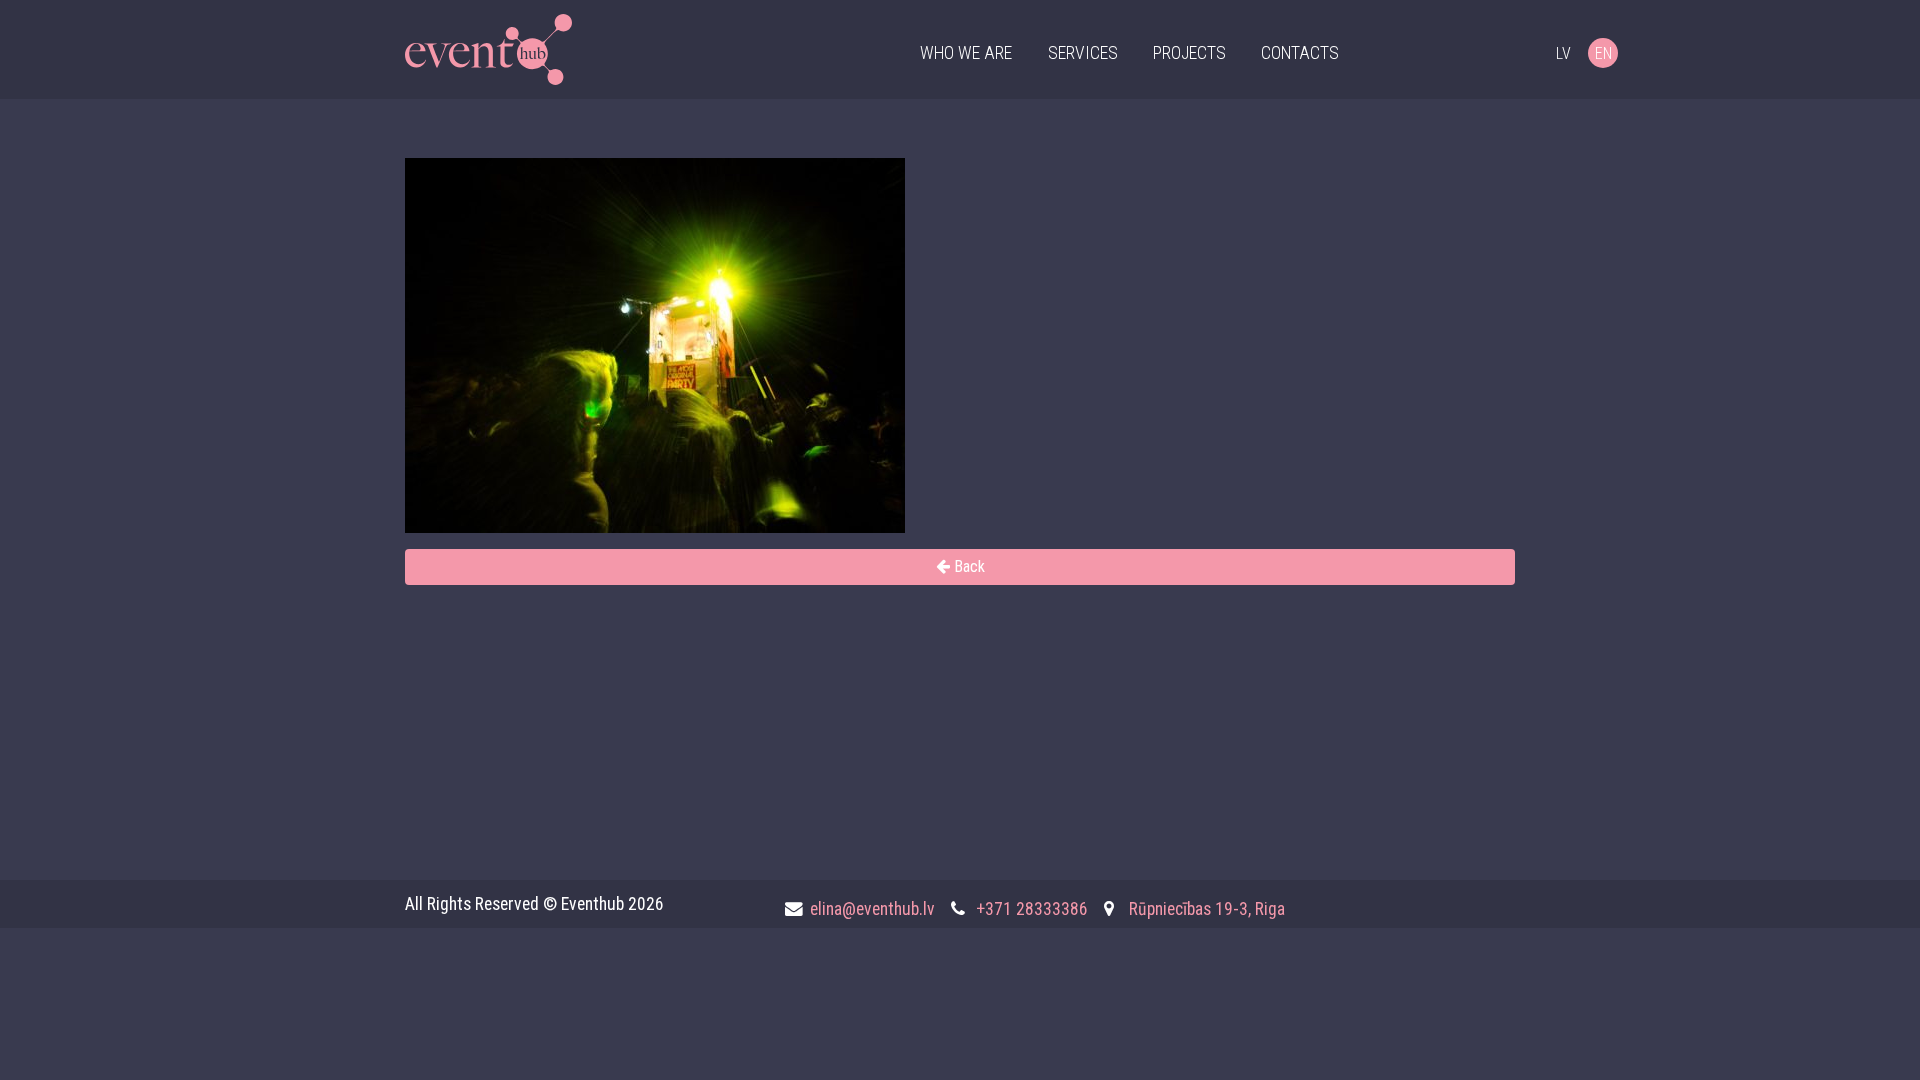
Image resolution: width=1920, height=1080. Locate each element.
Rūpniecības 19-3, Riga (1207, 909)
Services (1083, 53)
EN (1603, 53)
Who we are (966, 53)
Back (967, 566)
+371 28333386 (1032, 909)
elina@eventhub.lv (872, 909)
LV (1563, 53)
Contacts (1300, 53)
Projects (1189, 53)
